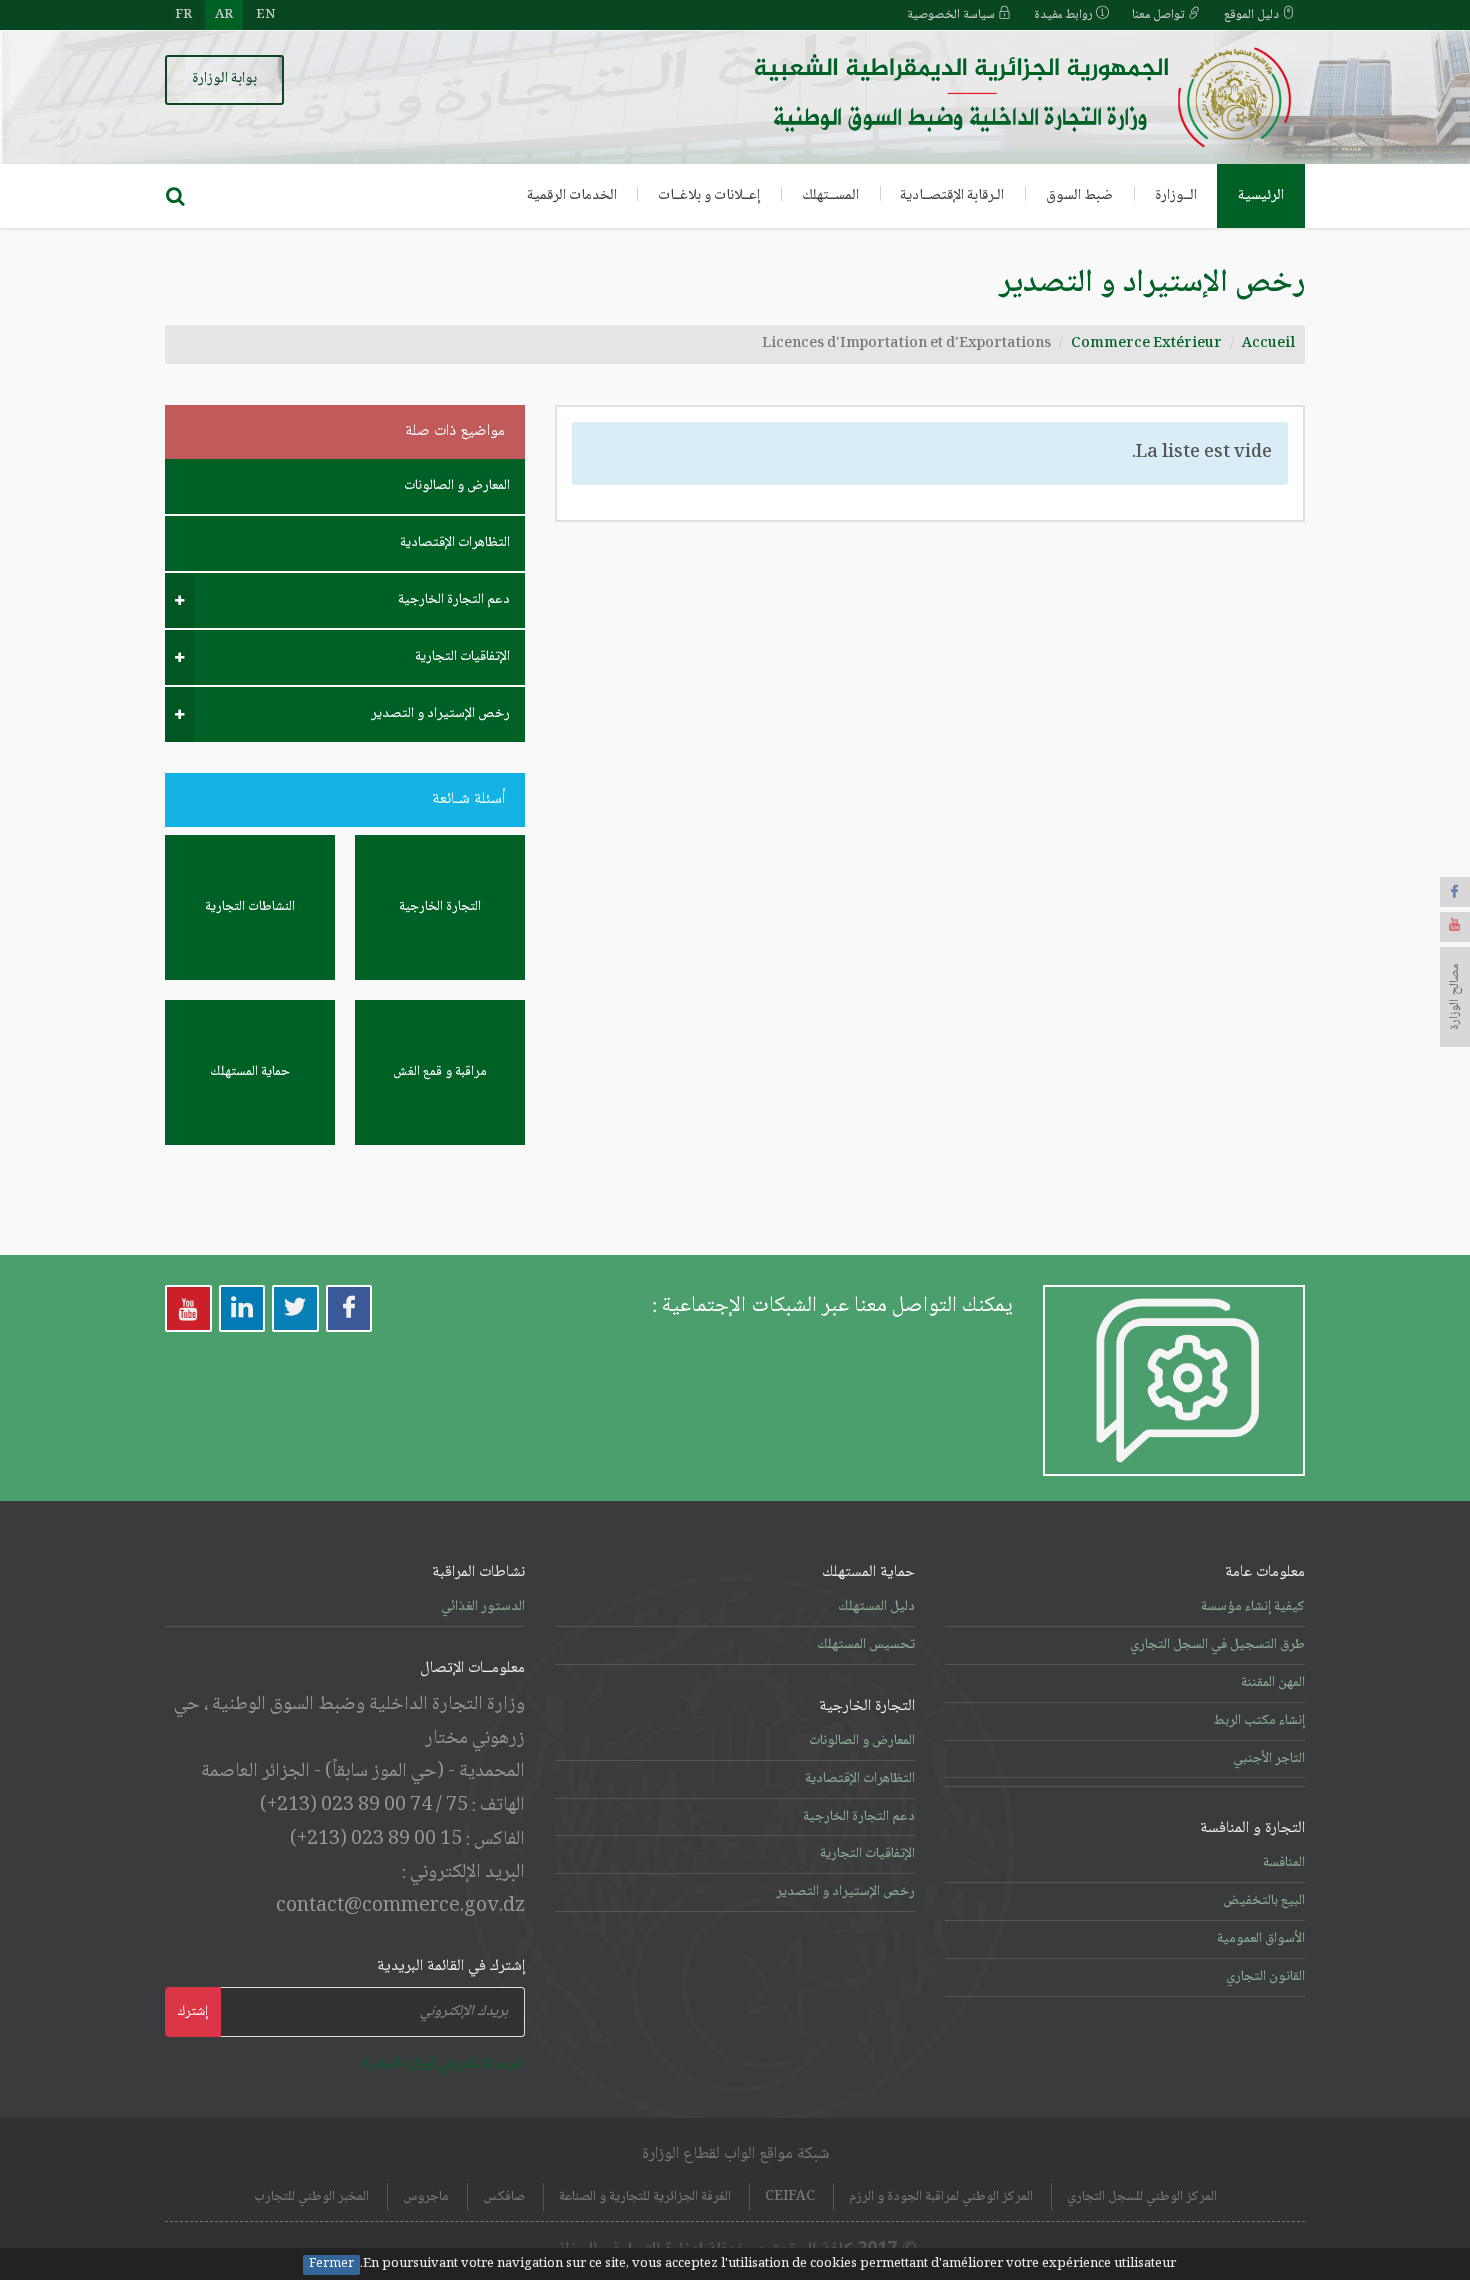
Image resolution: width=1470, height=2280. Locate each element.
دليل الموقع (1253, 15)
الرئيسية (1261, 196)
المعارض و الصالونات (457, 486)
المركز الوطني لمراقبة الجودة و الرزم (941, 2197)
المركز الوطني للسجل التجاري (1142, 2197)
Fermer (331, 2265)
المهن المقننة (1273, 1683)
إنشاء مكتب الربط (1259, 1721)
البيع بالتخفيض (1264, 1901)
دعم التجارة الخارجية (454, 600)
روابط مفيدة (1065, 15)
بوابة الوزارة (224, 79)
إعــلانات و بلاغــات (709, 196)
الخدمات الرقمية (572, 196)
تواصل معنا (1160, 15)
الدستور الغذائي (483, 1607)
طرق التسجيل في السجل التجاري (1217, 1645)
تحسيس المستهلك (866, 1645)
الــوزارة (1176, 196)
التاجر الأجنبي (1269, 1759)
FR (183, 15)
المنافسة (1284, 1863)
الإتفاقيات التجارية (462, 657)
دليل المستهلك (876, 1607)
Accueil (1268, 344)
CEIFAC (790, 2197)
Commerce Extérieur (1146, 344)
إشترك (193, 2012)
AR (224, 15)
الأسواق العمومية (1261, 1939)
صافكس (504, 2197)
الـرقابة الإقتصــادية (952, 196)
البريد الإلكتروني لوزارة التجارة (443, 2064)
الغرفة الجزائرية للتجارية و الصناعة (645, 2197)
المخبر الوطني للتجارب (311, 2197)
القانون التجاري (1265, 1977)
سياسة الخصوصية (952, 15)
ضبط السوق (1079, 196)
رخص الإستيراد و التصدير (440, 714)
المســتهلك (830, 196)
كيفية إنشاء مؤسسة (1253, 1607)
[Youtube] (1455, 927)
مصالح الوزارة (1455, 997)
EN (265, 15)
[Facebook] (1455, 892)
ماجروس (426, 2197)
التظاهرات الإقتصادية (455, 543)
